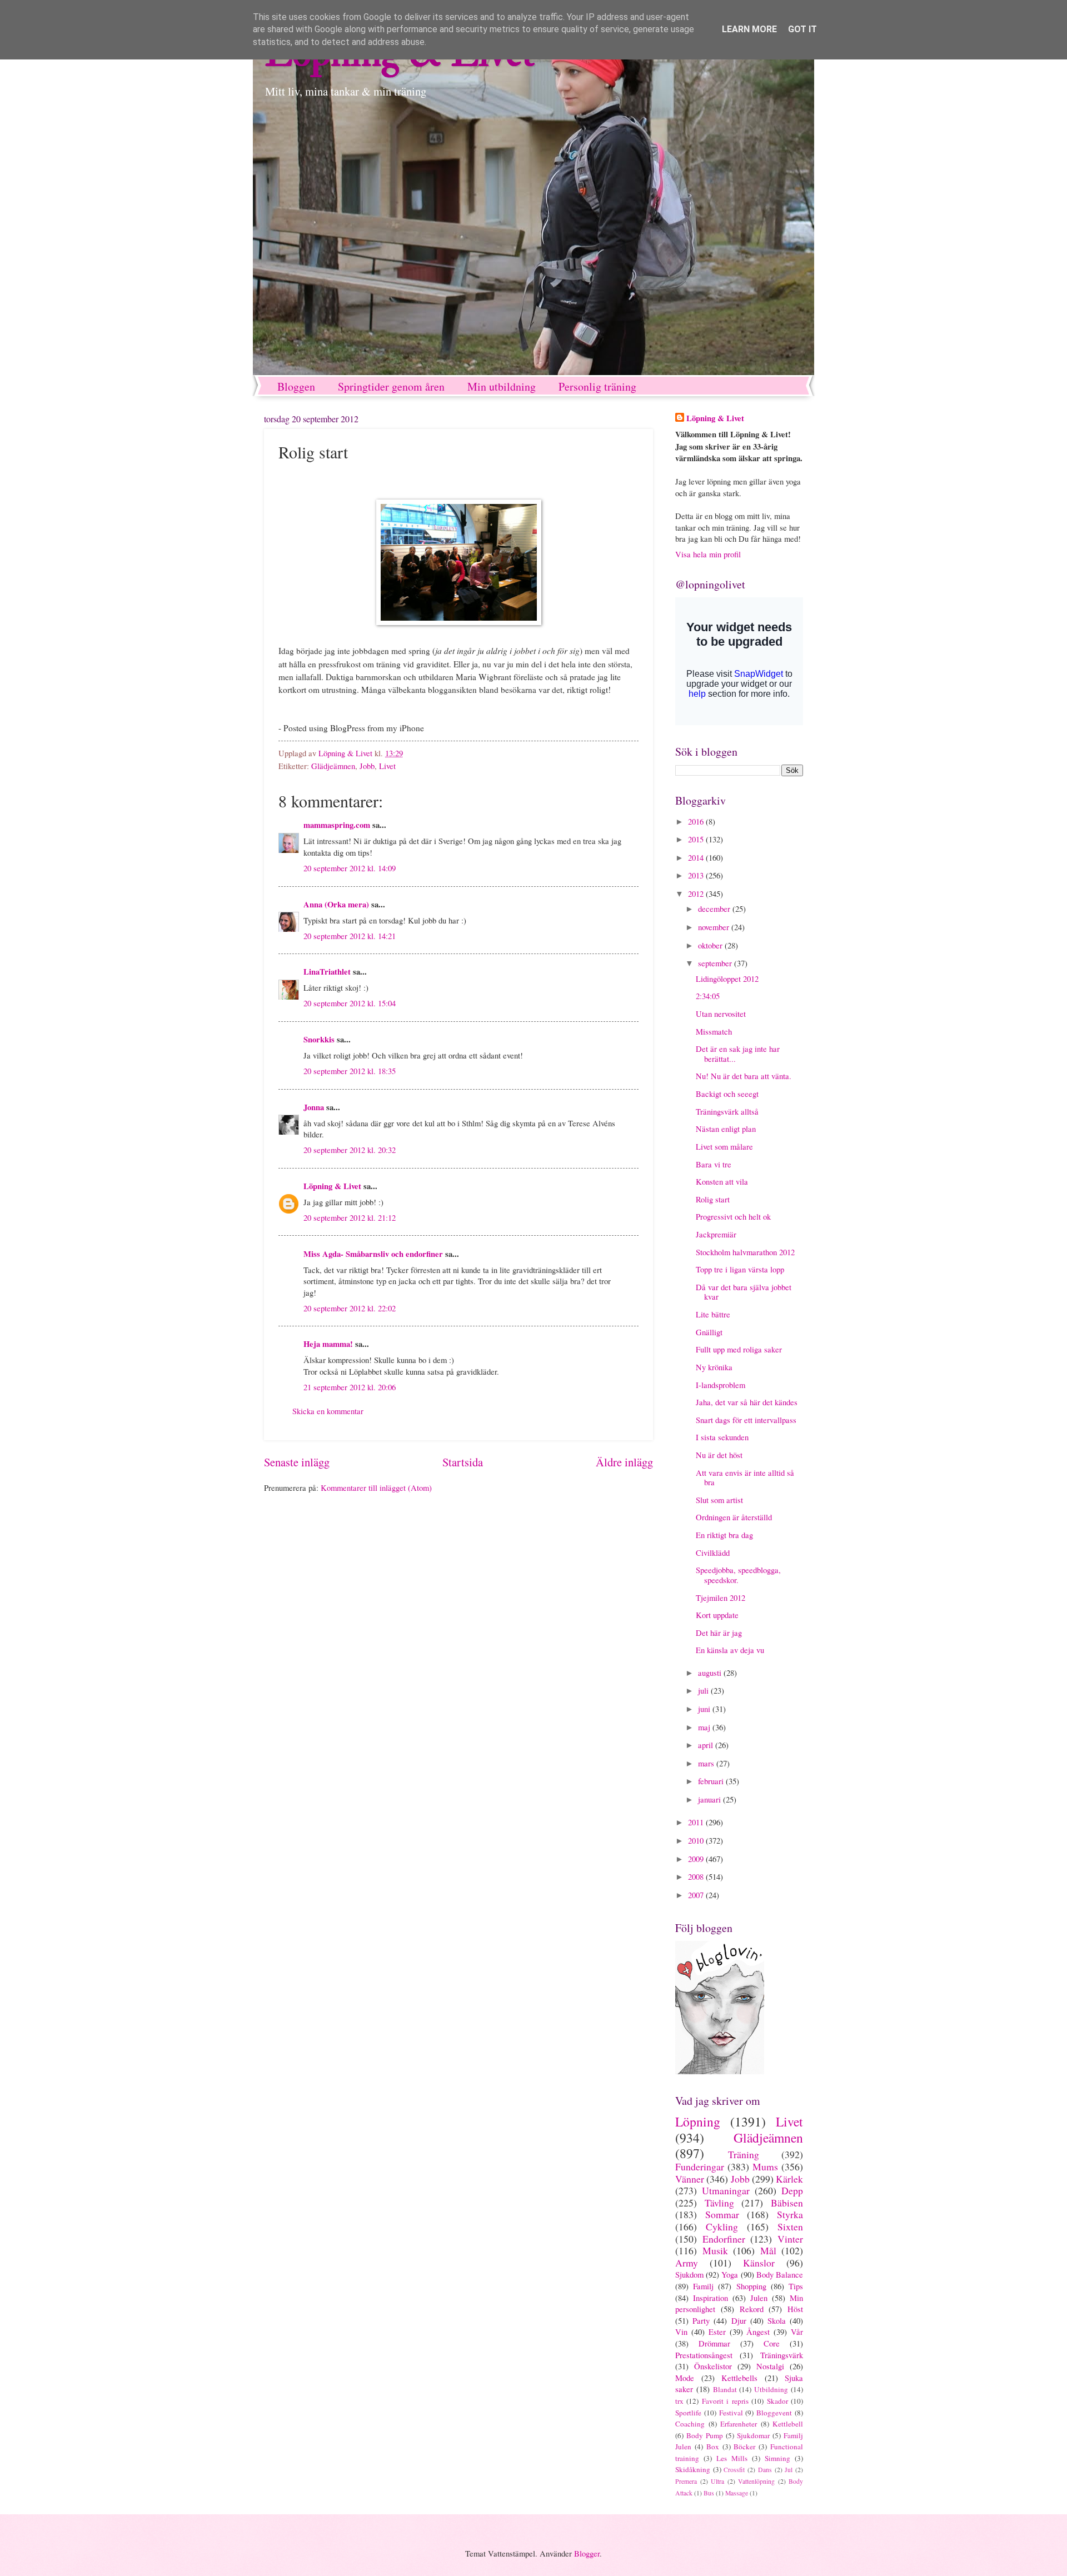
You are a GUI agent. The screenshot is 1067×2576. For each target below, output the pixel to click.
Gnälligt (709, 1332)
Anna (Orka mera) (336, 904)
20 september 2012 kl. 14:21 (350, 936)
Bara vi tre (714, 1164)
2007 (697, 1895)
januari (710, 1799)
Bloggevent (774, 2413)
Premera (686, 2481)
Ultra (717, 2481)
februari (712, 1781)
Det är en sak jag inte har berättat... (738, 1054)
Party (701, 2320)
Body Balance (780, 2274)
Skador (777, 2401)
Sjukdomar (753, 2435)
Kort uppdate (717, 1615)
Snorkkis (319, 1039)
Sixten (790, 2226)
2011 (697, 1822)
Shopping (751, 2286)
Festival (731, 2413)
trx (679, 2401)
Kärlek (789, 2179)
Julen (759, 2298)
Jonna (314, 1107)
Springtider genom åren (391, 386)
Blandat (725, 2389)
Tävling (719, 2203)
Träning (744, 2154)
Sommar (722, 2214)
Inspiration (710, 2298)
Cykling (722, 2226)
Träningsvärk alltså (727, 1111)
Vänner (690, 2179)
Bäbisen (787, 2203)
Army (687, 2263)
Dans (765, 2470)
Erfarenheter (739, 2424)
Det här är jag (719, 1633)
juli (704, 1690)
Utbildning (771, 2389)
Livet (387, 766)
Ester (717, 2332)
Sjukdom (689, 2274)
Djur (739, 2320)
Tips (796, 2286)
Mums (765, 2166)
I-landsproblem (721, 1385)
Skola (777, 2320)
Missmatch (714, 1031)
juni (705, 1709)
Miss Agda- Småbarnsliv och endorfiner (373, 1254)
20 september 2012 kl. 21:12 (350, 1217)
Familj (703, 2286)
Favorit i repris (725, 2401)
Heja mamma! (328, 1344)
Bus (709, 2493)
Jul (789, 2470)
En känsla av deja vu (730, 1650)
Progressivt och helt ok (733, 1216)
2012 (697, 893)
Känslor (759, 2263)
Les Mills (732, 2458)
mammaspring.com (337, 825)
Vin (681, 2332)
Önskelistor (713, 2366)
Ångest (758, 2332)
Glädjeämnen (333, 766)
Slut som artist (719, 1500)
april (707, 1745)
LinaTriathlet (327, 972)
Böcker (744, 2447)
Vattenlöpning (756, 2481)
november (715, 927)
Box (713, 2447)
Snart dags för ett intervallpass (746, 1420)
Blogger (587, 2553)
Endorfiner (724, 2239)
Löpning (698, 2121)
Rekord (752, 2309)
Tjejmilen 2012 (721, 1597)
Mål (768, 2250)
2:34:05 (708, 996)
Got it (802, 29)
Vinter (790, 2239)
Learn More (749, 29)
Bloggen (296, 386)
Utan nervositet (721, 1014)
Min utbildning (502, 386)
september (716, 963)
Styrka (790, 2214)
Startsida (463, 1462)
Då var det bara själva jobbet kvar (744, 1292)
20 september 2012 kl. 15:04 (350, 1003)
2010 (697, 1840)
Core (772, 2343)
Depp (792, 2190)
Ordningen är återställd (734, 1517)
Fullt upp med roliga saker (739, 1349)
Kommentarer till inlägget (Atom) (376, 1487)
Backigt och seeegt (727, 1094)
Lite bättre (713, 1314)
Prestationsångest (704, 2355)
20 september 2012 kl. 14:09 (350, 868)
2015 (697, 839)
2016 (697, 821)
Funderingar (700, 2166)
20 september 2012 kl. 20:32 (350, 1150)
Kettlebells (739, 2378)
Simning (777, 2458)
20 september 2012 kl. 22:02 (350, 1308)
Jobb (367, 766)
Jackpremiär (716, 1234)
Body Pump (705, 2435)
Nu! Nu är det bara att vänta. (744, 1076)
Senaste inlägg (297, 1462)
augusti (711, 1673)
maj (705, 1727)
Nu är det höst (719, 1455)
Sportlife (688, 2413)
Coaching (690, 2424)
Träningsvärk (782, 2355)
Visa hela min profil (708, 554)
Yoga (730, 2274)
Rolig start (713, 1199)
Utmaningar (726, 2190)
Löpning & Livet (332, 1186)
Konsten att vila (722, 1181)
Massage (737, 2493)
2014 (697, 857)
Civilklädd (713, 1552)
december (715, 908)
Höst (795, 2309)
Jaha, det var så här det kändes (747, 1402)
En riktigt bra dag (724, 1535)
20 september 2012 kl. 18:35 (350, 1071)
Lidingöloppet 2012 (727, 979)
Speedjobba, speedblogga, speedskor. (738, 1575)
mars (707, 1763)
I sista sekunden (722, 1437)
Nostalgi (770, 2366)
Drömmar (714, 2343)
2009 (697, 1859)
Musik (715, 2250)
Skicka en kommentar (328, 1411)
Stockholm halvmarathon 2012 (745, 1252)
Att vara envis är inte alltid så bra (745, 1477)
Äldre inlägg (624, 1462)
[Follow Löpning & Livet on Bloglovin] (720, 2071)
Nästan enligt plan (726, 1129)
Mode (685, 2378)
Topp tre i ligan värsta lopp (740, 1269)
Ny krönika (714, 1367)
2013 (697, 875)
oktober (711, 945)
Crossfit (734, 2470)
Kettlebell (788, 2424)
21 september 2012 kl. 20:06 (350, 1387)
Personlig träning (597, 386)
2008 (697, 1876)
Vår (797, 2332)
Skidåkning (693, 2469)
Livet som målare (724, 1146)
